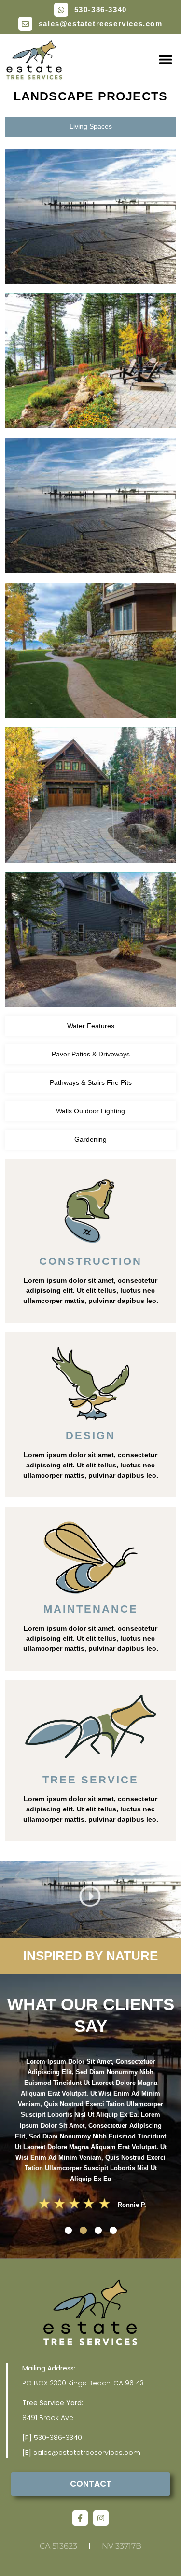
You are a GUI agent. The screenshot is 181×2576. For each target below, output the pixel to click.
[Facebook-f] (80, 2518)
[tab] (90, 127)
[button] (165, 60)
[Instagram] (101, 2518)
